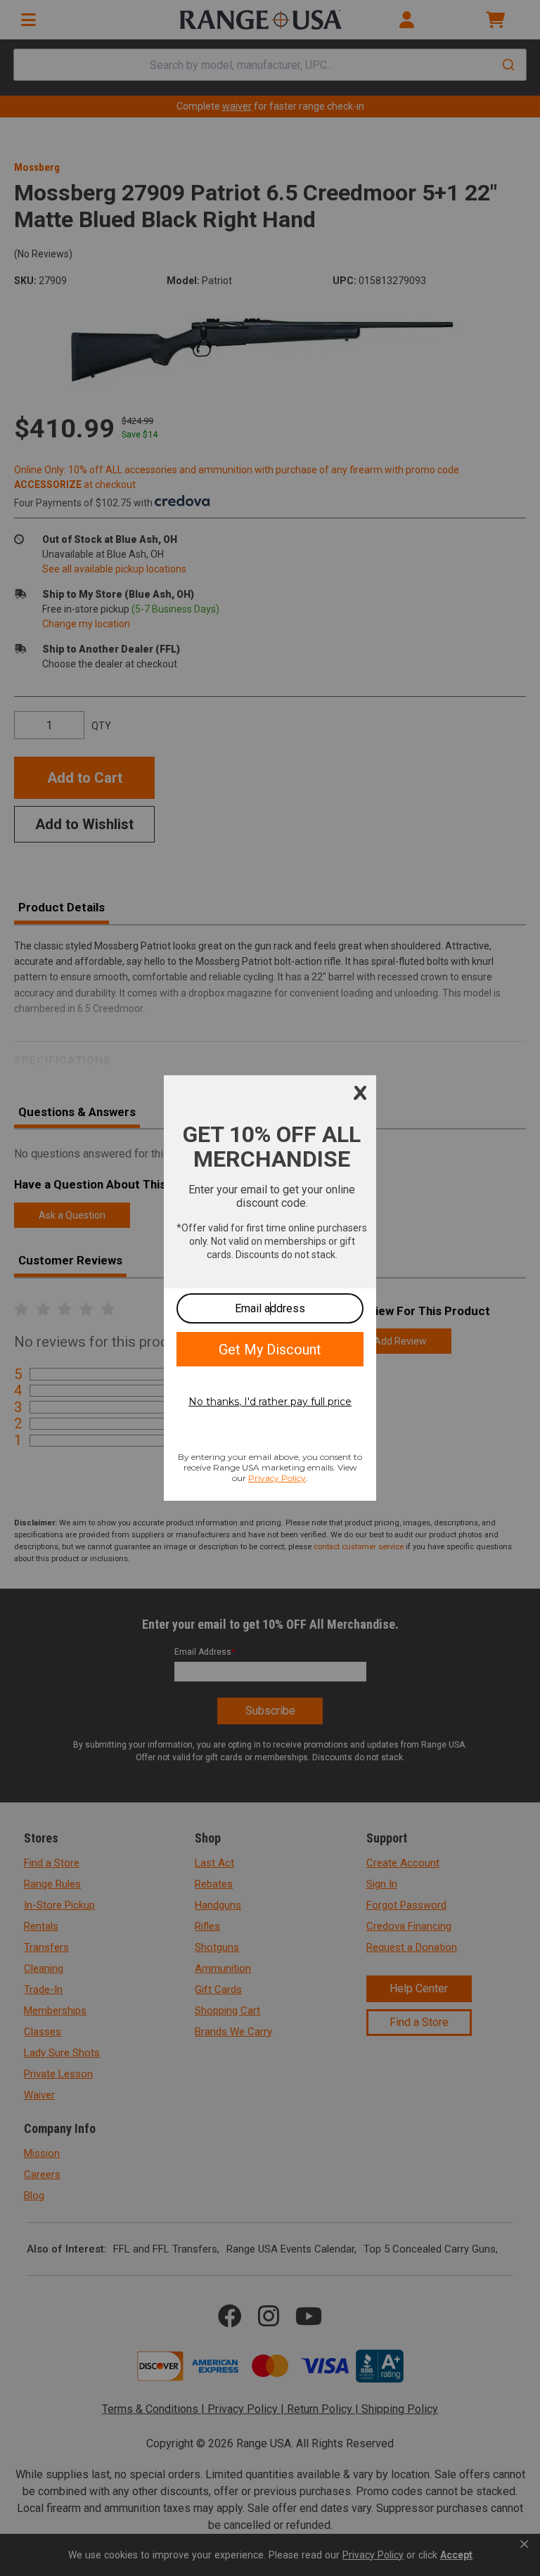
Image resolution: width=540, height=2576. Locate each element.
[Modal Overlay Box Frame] (270, 1288)
